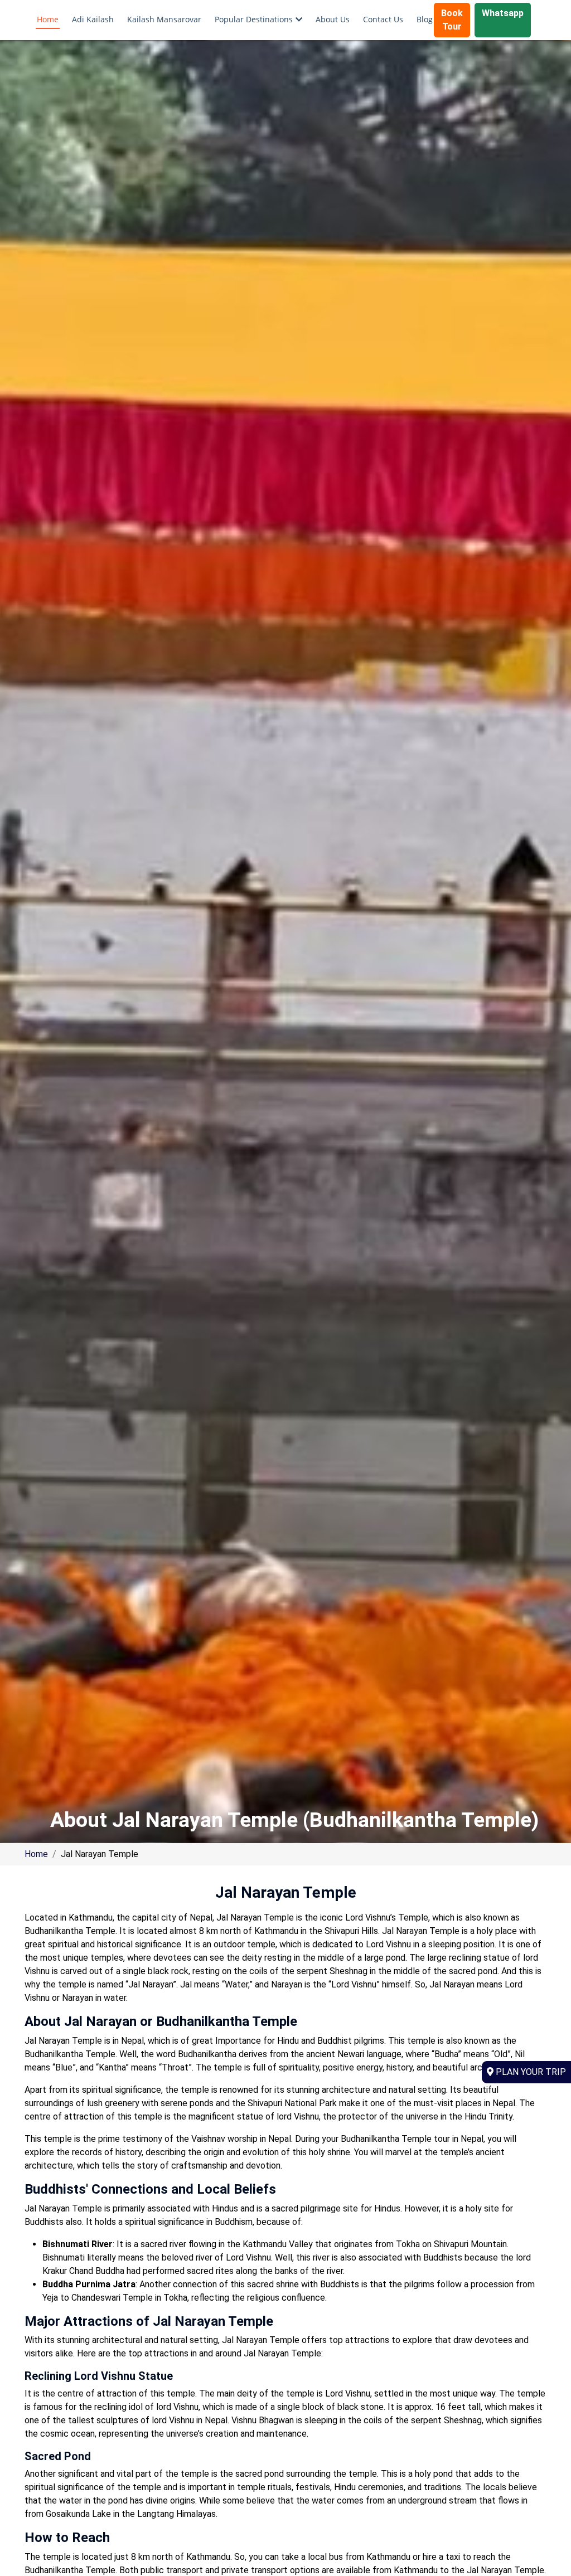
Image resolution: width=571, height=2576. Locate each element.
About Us (333, 19)
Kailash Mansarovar (164, 19)
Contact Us (383, 19)
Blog (425, 19)
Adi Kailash (93, 19)
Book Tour (452, 20)
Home (48, 19)
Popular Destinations (254, 19)
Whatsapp (503, 13)
